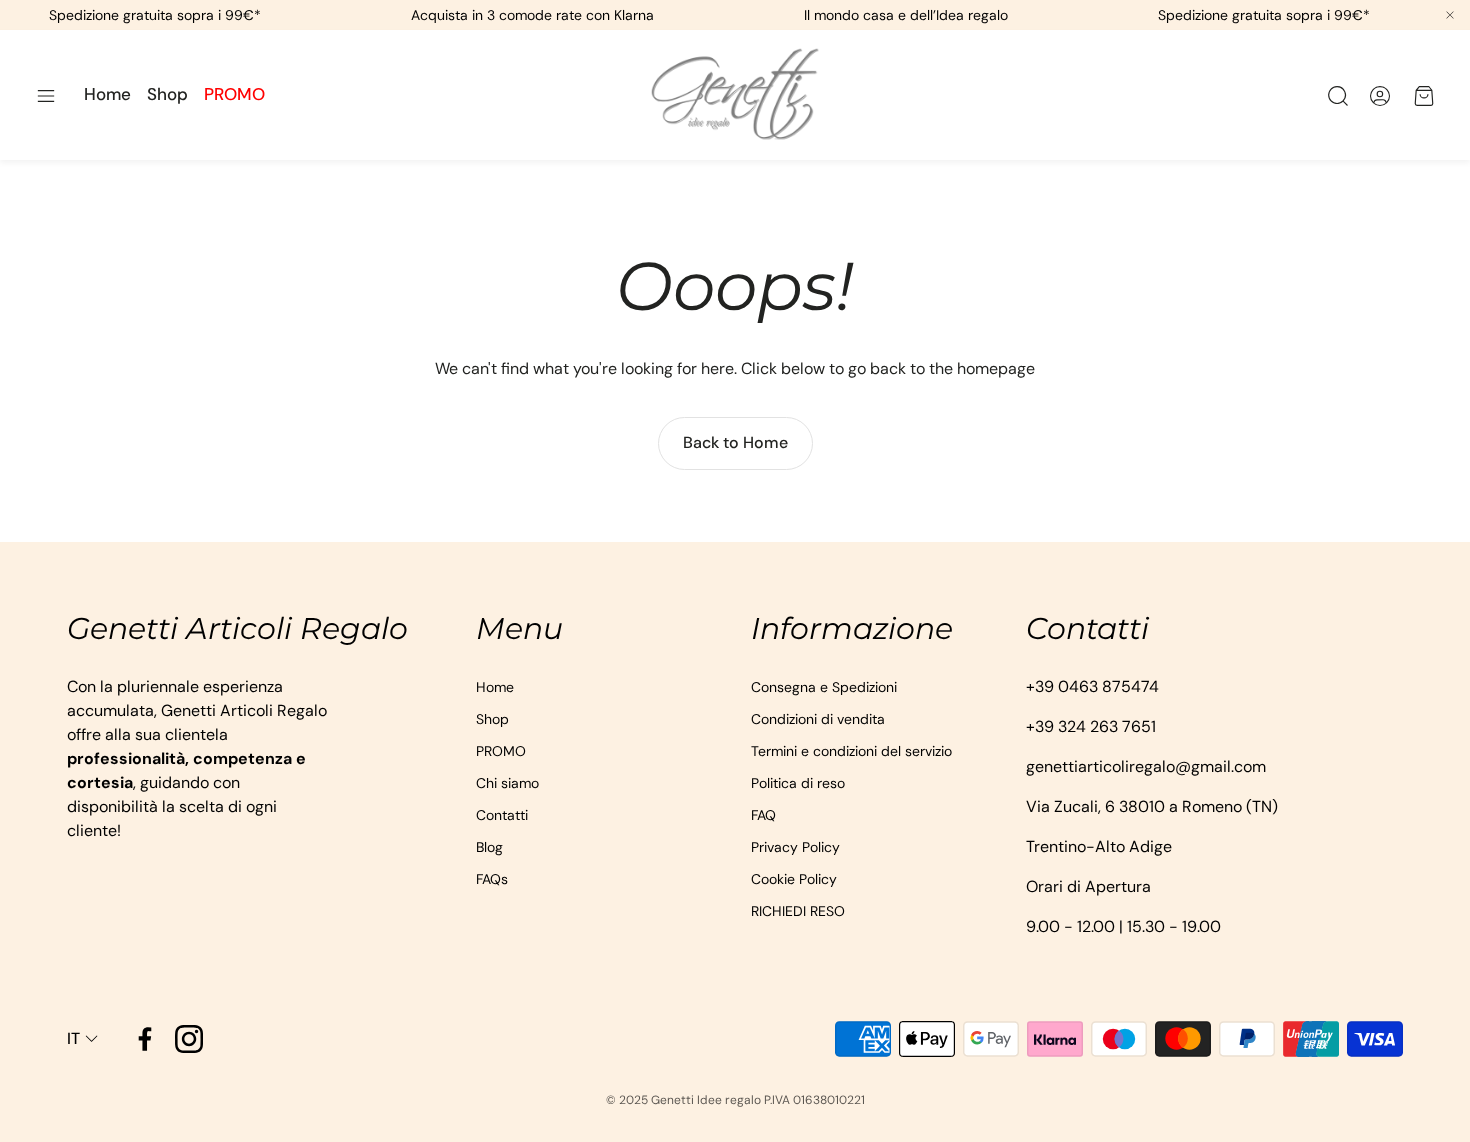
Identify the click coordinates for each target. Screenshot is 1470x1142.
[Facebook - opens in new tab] (145, 1039)
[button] (46, 96)
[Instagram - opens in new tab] (189, 1039)
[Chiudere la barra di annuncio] (1450, 15)
